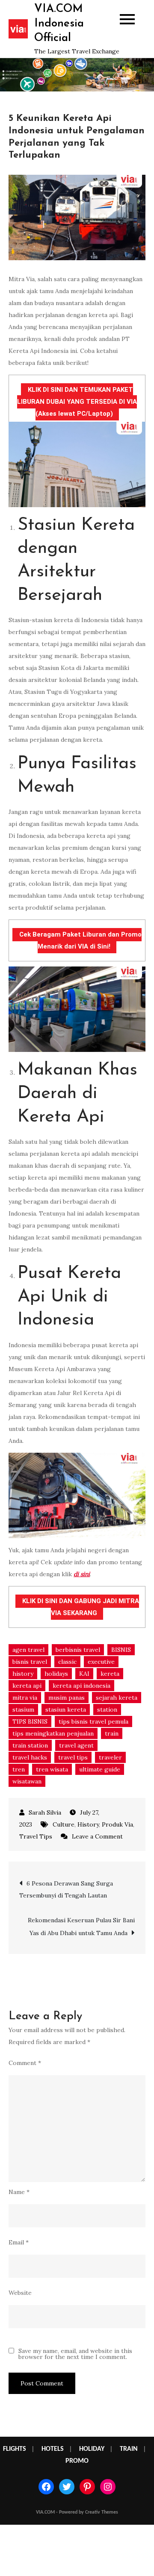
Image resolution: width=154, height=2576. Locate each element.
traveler (110, 1757)
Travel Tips (36, 1836)
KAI (84, 1674)
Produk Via (117, 1824)
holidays (56, 1674)
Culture (64, 1824)
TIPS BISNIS (30, 1721)
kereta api (27, 1686)
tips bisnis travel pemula (93, 1721)
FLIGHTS (15, 2449)
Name (19, 2192)
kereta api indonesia (81, 1686)
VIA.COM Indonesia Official (59, 24)
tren (19, 1769)
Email (19, 2242)
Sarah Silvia (45, 1812)
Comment (25, 2063)
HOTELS (53, 2449)
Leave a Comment (97, 1836)
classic (67, 1662)
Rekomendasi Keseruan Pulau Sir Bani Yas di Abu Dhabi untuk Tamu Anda (81, 1927)
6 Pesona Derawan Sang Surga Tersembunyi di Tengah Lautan (66, 1889)
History (88, 1824)
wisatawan (27, 1781)
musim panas (67, 1698)
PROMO (77, 2461)
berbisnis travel (78, 1650)
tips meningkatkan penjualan (53, 1733)
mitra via (25, 1698)
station (107, 1710)
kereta (110, 1674)
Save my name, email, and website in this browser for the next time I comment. (75, 2354)
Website (20, 2293)
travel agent (76, 1745)
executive (101, 1662)
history (23, 1674)
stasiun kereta (66, 1710)
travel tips (73, 1757)
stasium (23, 1710)
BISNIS (121, 1650)
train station (30, 1745)
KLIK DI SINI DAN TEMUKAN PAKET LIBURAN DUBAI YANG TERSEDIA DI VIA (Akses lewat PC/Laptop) (77, 402)
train (112, 1733)
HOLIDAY (92, 2449)
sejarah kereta (117, 1698)
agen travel (28, 1650)
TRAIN (129, 2449)
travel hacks (30, 1757)
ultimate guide (100, 1769)
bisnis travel (30, 1662)
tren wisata (52, 1769)
